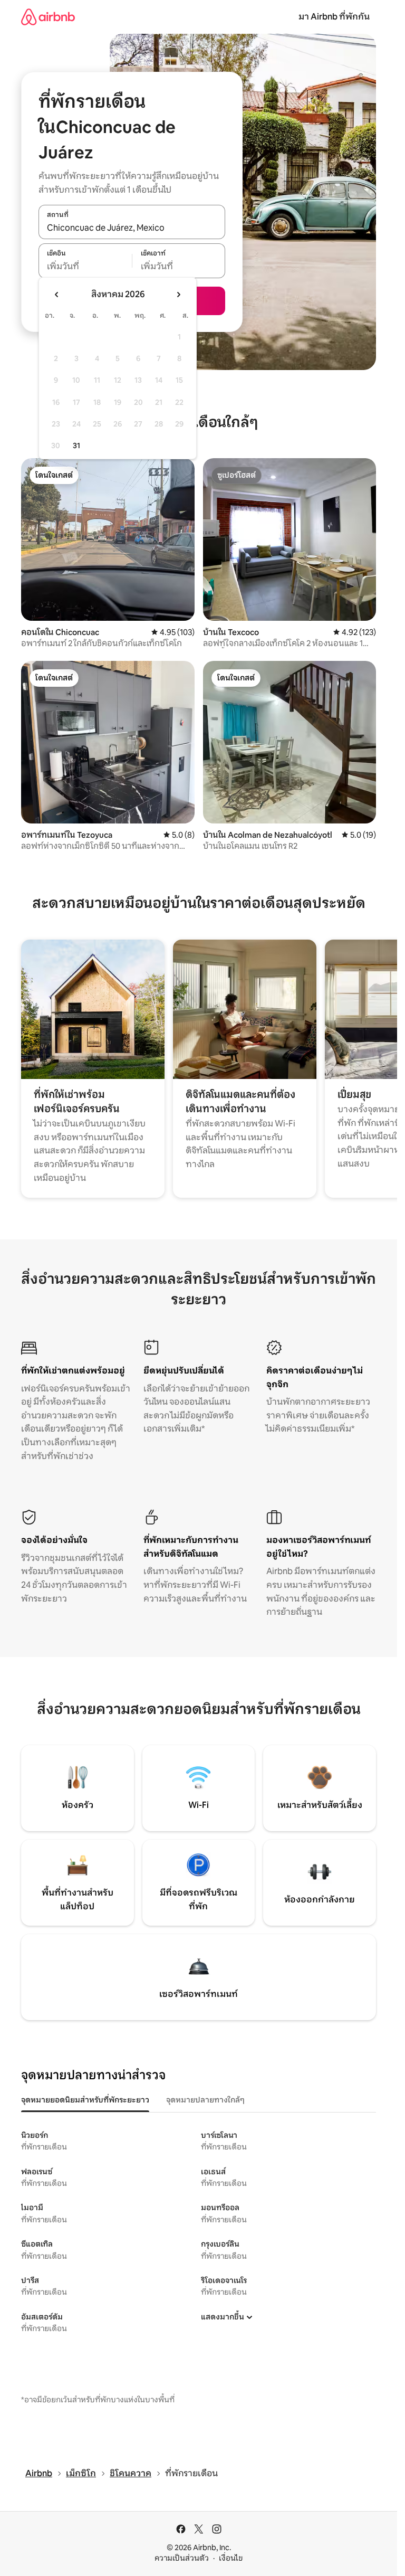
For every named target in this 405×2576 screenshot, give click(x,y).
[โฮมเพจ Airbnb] (48, 17)
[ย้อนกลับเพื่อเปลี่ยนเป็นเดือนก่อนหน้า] (57, 295)
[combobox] (132, 228)
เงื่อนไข (231, 2558)
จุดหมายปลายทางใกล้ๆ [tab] (205, 2100)
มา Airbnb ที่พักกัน (334, 17)
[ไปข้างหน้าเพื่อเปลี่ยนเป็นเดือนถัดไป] (178, 295)
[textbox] (85, 267)
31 (76, 446)
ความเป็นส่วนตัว (182, 2558)
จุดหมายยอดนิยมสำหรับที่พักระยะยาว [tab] (85, 2100)
